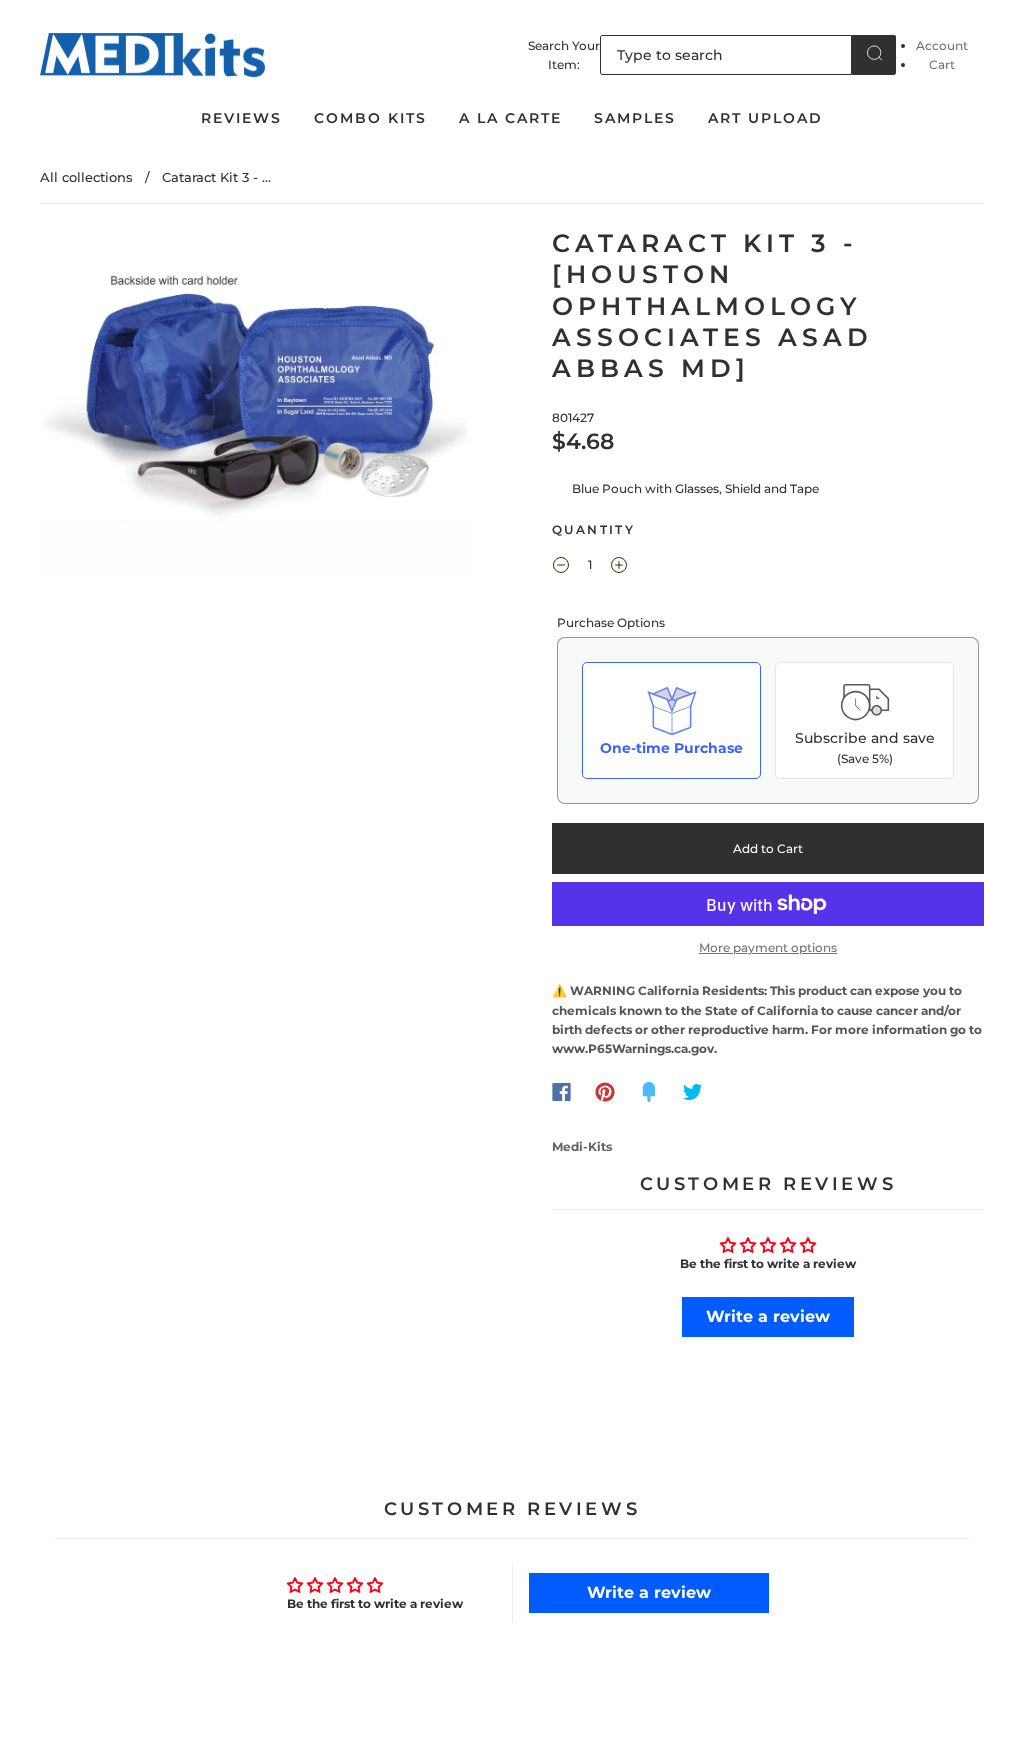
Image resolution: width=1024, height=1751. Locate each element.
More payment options (768, 947)
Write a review (768, 1316)
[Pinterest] (605, 1092)
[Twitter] (693, 1092)
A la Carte (510, 118)
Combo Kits (370, 118)
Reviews (241, 118)
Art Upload (765, 118)
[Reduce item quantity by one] (561, 567)
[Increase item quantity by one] (619, 567)
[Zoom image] (256, 404)
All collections (86, 177)
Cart (942, 64)
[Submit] (874, 53)
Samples (635, 118)
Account (942, 45)
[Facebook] (561, 1092)
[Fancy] (649, 1092)
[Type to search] (726, 55)
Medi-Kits (582, 1146)
